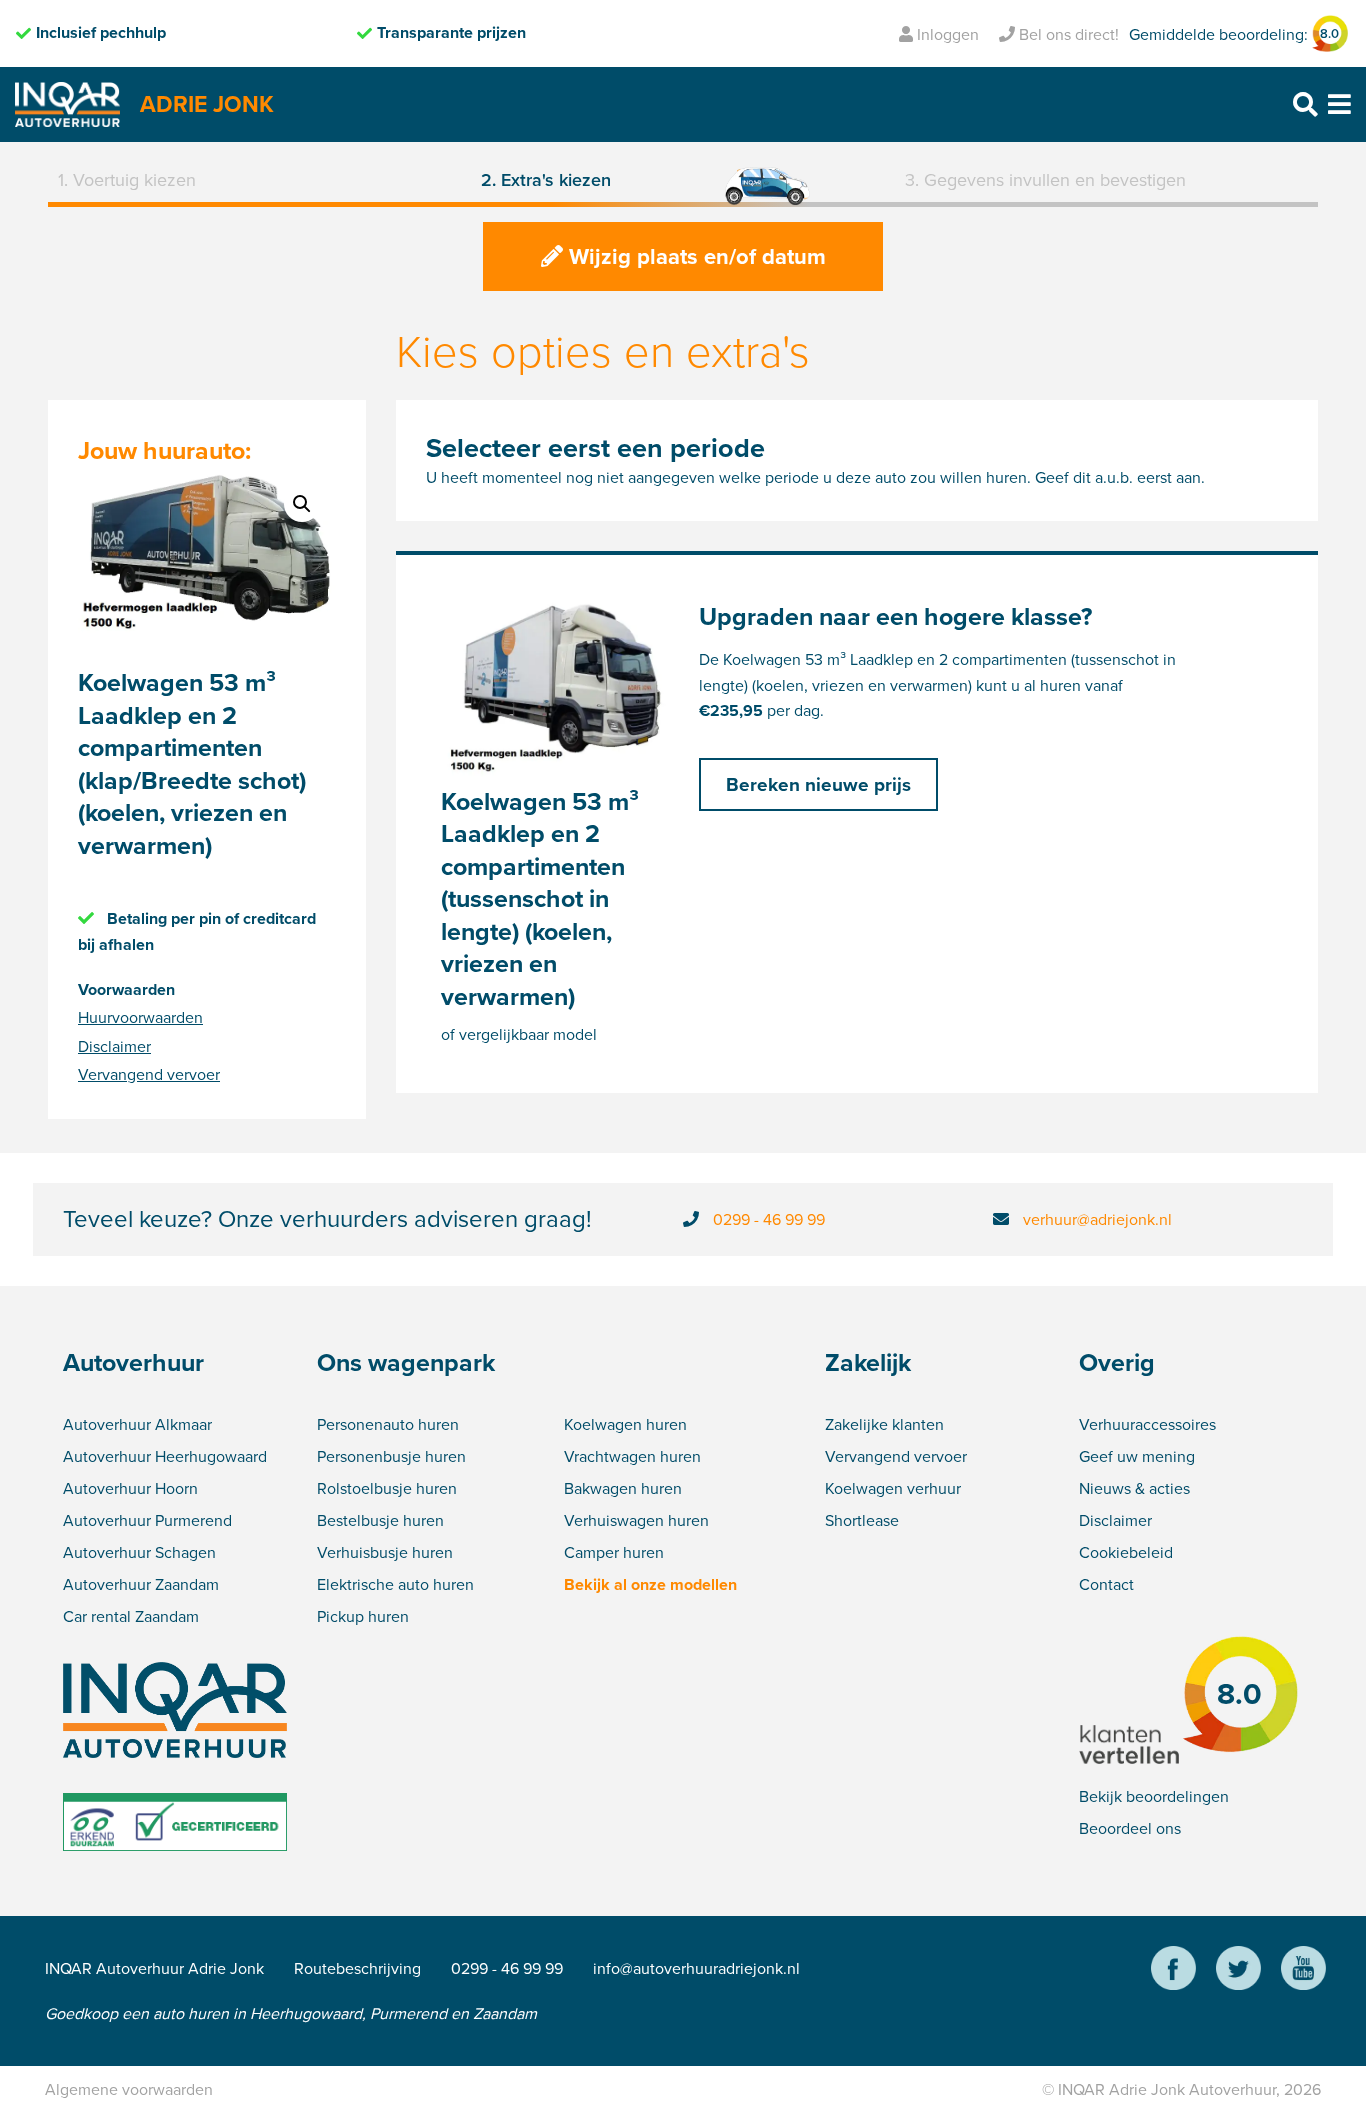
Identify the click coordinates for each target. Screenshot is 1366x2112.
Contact (1106, 1584)
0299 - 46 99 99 (769, 1219)
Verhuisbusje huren (385, 1552)
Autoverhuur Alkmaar (137, 1424)
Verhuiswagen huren (636, 1520)
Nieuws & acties (1134, 1488)
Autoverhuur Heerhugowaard (165, 1456)
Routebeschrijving (357, 1968)
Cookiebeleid (1126, 1552)
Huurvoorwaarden (140, 1017)
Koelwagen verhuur (893, 1488)
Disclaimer (114, 1046)
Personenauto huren (388, 1424)
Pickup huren (363, 1616)
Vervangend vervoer (149, 1074)
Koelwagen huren (625, 1424)
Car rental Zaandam (131, 1616)
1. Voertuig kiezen (127, 179)
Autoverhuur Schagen (139, 1552)
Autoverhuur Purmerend (147, 1520)
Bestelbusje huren (380, 1520)
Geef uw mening (1137, 1456)
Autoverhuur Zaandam (141, 1584)
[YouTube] (1303, 1971)
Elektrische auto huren (395, 1584)
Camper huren (614, 1552)
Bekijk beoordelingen (1154, 1796)
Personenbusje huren (391, 1456)
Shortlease (862, 1520)
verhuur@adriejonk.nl (1097, 1219)
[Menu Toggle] (1339, 104)
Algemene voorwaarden (129, 2089)
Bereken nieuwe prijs (818, 784)
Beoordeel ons (1130, 1828)
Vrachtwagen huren (632, 1456)
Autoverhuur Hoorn (130, 1488)
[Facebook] (1173, 1971)
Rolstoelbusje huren (387, 1488)
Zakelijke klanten (884, 1424)
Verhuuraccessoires (1147, 1424)
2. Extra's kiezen (546, 179)
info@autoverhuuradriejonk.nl (696, 1968)
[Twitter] (1238, 1971)
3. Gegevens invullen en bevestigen (1045, 179)
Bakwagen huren (623, 1488)
